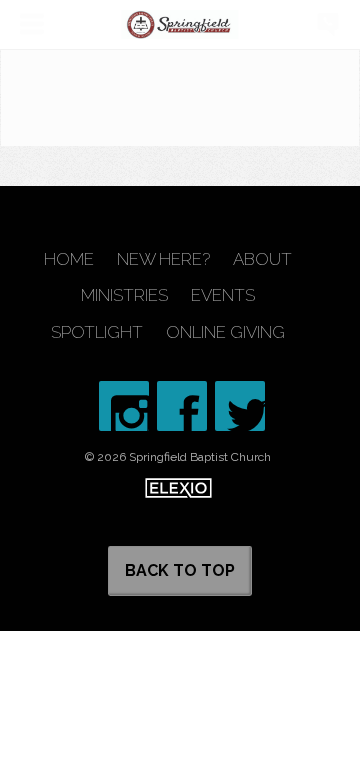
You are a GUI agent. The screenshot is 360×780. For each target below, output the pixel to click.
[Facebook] (182, 406)
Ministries (124, 295)
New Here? (163, 259)
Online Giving (225, 332)
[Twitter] (240, 406)
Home (69, 259)
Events (223, 295)
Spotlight (97, 332)
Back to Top (180, 570)
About (262, 259)
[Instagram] (124, 406)
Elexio (178, 488)
